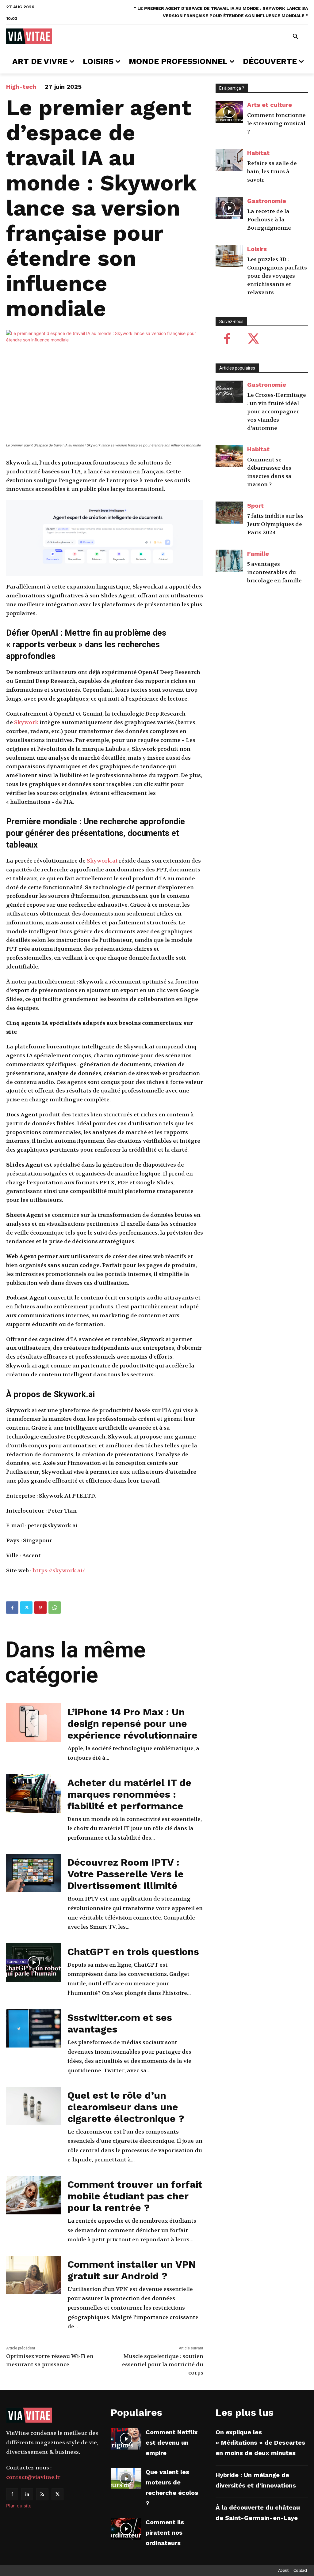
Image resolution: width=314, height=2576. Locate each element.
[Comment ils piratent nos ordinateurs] (126, 2529)
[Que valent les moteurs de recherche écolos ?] (126, 2479)
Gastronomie (267, 201)
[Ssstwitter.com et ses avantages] (34, 2028)
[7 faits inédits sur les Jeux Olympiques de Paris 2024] (229, 513)
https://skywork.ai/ (59, 1571)
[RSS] (42, 2494)
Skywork (26, 722)
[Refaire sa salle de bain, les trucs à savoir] (229, 160)
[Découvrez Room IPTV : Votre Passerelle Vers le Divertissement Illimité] (34, 1873)
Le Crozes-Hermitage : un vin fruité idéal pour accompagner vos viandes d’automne (277, 412)
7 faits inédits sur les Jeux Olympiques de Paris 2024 (275, 524)
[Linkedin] (27, 2494)
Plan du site (19, 2506)
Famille (258, 554)
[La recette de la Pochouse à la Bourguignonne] (229, 208)
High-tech (21, 87)
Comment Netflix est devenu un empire (172, 2442)
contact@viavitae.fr (33, 2477)
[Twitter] (26, 1608)
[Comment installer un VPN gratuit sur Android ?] (34, 2275)
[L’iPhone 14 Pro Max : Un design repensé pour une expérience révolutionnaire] (34, 1723)
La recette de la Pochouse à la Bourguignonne (269, 220)
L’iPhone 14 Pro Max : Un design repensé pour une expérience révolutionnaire (132, 1724)
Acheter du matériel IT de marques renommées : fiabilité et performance (129, 1794)
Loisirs (257, 249)
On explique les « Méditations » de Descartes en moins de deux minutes (260, 2442)
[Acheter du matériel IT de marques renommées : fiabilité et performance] (34, 1793)
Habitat (258, 153)
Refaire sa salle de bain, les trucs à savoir (272, 172)
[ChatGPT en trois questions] (34, 1962)
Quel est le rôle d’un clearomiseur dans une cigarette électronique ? (126, 2107)
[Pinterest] (40, 1608)
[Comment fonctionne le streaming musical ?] (229, 112)
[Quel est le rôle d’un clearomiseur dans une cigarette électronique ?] (34, 2106)
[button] (296, 37)
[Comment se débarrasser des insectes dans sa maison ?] (229, 456)
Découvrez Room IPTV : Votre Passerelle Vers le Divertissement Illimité (126, 1874)
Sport (255, 506)
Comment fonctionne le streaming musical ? (276, 124)
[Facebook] (12, 1608)
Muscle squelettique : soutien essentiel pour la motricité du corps (163, 2365)
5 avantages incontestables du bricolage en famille (274, 572)
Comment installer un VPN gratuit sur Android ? (132, 2270)
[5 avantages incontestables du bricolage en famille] (229, 561)
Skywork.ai (102, 861)
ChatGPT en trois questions (133, 1952)
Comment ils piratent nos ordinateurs (165, 2533)
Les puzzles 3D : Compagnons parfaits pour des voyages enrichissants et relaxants (277, 276)
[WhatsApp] (55, 1608)
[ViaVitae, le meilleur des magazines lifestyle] (29, 36)
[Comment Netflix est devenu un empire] (126, 2439)
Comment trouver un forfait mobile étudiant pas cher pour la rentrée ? (135, 2196)
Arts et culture (270, 105)
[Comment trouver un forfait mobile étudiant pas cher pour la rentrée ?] (34, 2195)
